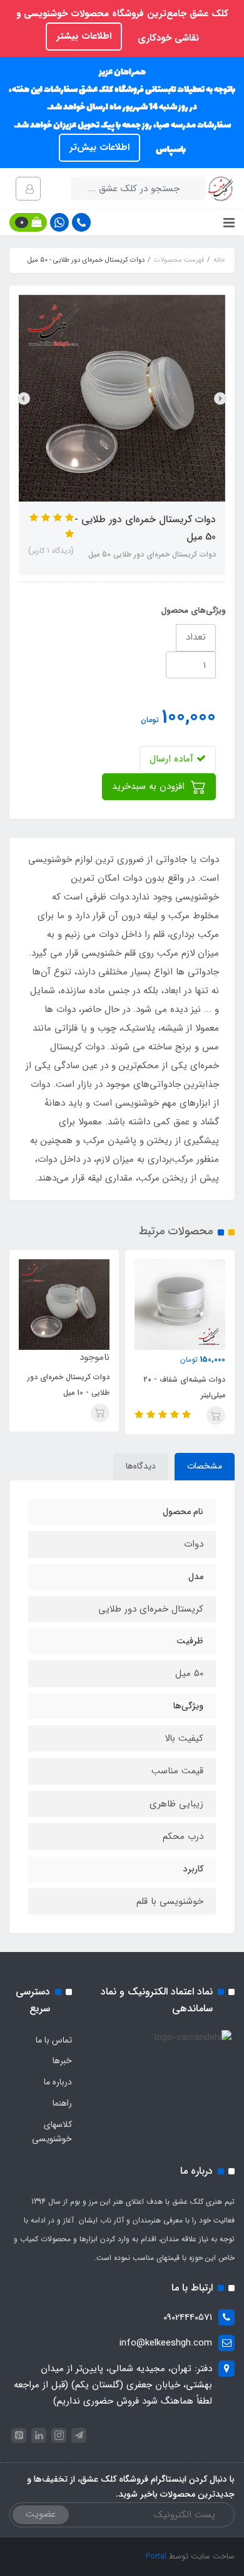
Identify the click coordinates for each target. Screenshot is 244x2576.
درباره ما (58, 2082)
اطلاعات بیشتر (84, 36)
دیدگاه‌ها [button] (141, 1466)
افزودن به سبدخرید (150, 786)
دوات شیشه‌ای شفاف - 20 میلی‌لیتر (184, 1387)
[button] (28, 222)
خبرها (62, 2061)
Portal (156, 2556)
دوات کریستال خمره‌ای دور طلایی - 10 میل (69, 1385)
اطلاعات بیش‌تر (99, 147)
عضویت (41, 2514)
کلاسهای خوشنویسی (52, 2132)
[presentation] (220, 399)
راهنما (62, 2103)
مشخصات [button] (205, 1466)
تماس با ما (54, 2040)
